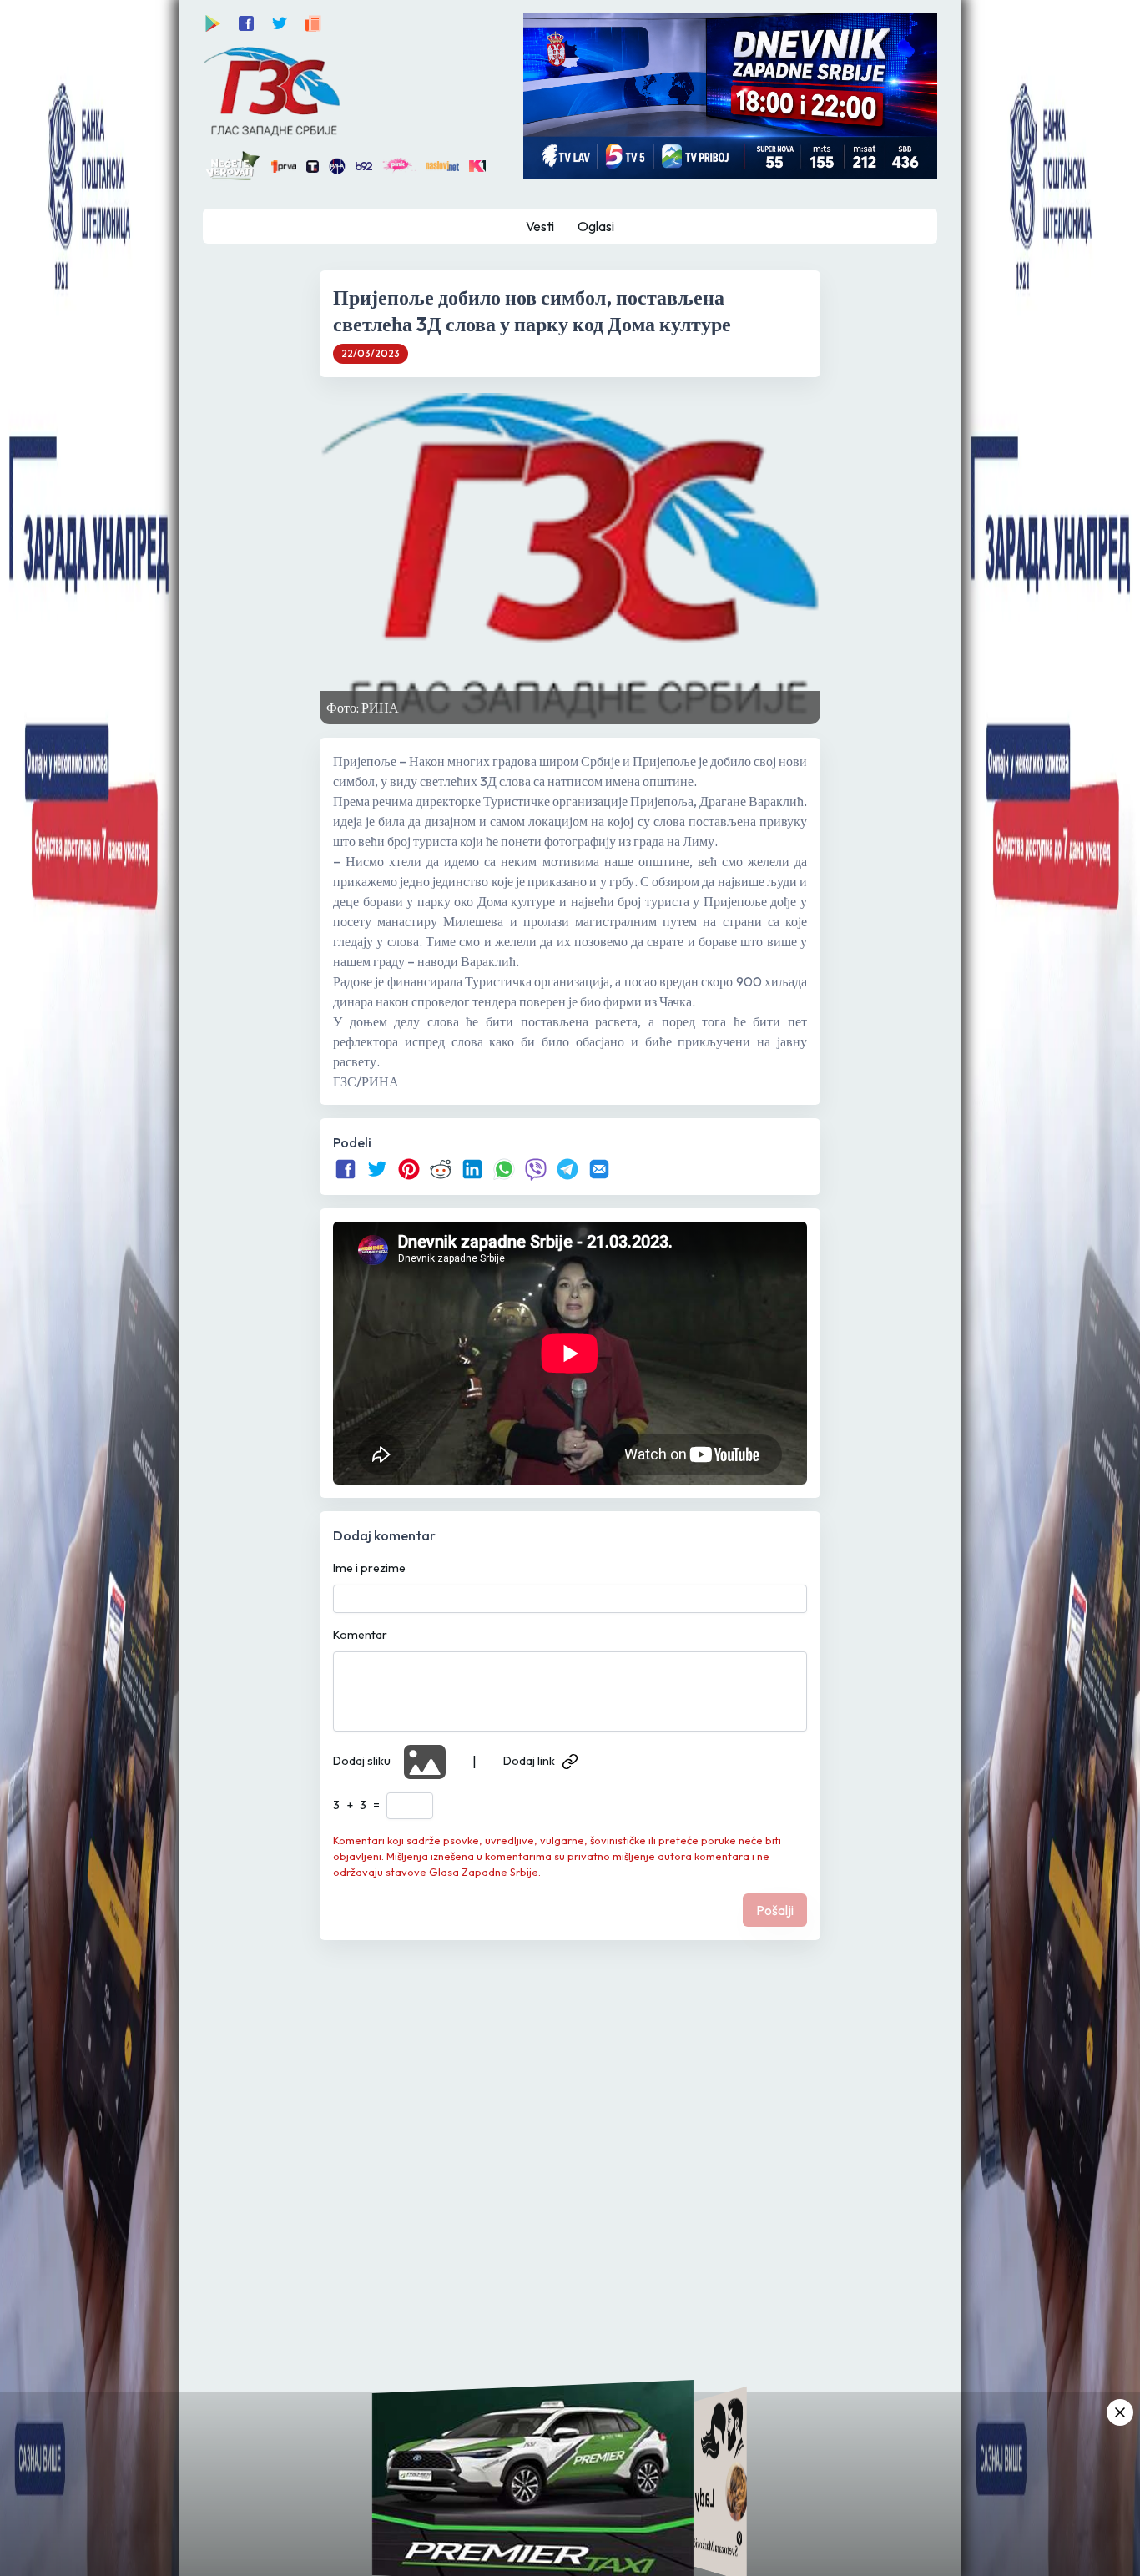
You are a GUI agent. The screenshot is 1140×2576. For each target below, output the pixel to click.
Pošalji (775, 1910)
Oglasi (596, 226)
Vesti (540, 226)
